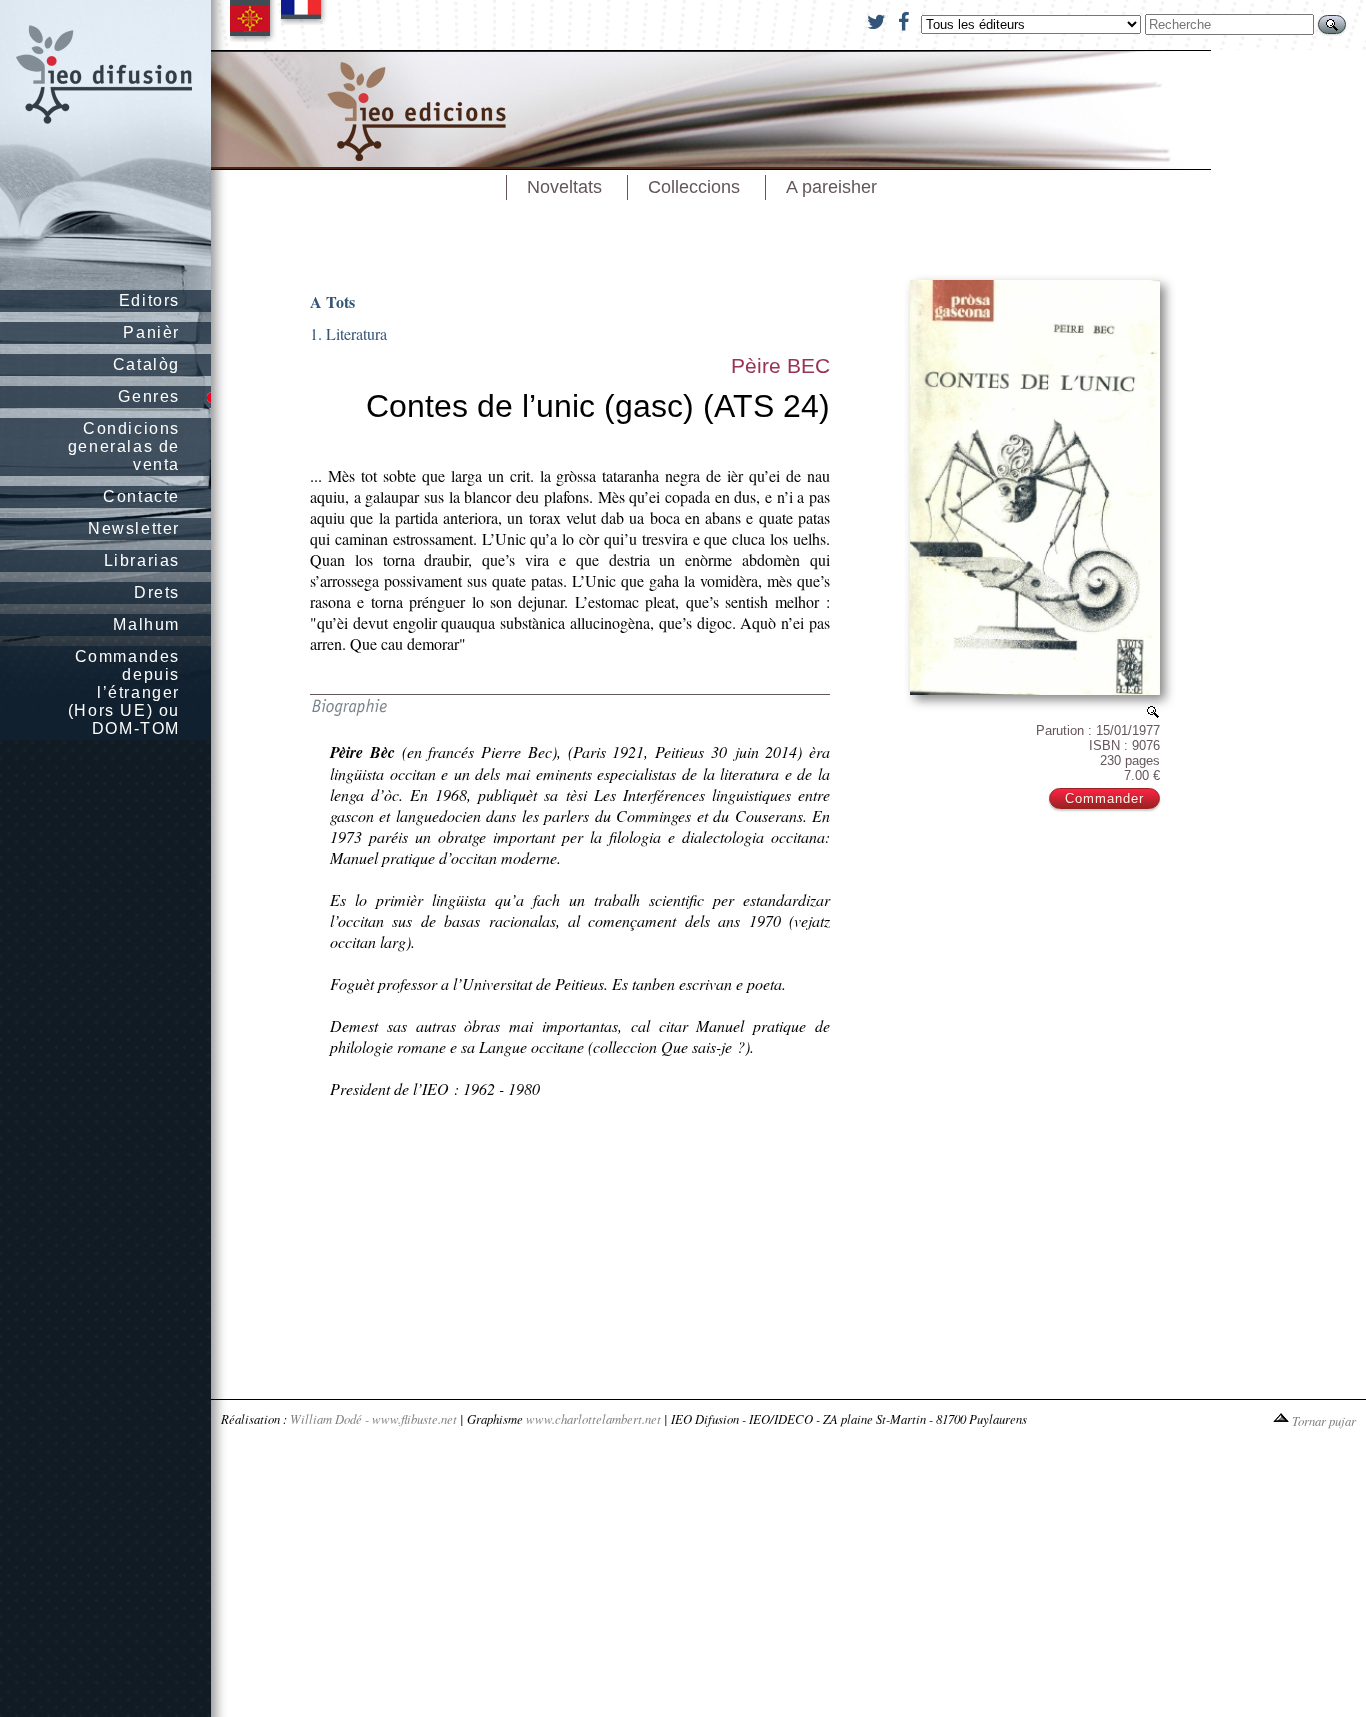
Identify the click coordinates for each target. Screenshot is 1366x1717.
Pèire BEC (780, 365)
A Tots (332, 301)
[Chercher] (1332, 24)
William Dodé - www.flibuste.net (373, 1418)
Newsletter (134, 528)
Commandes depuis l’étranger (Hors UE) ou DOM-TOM (124, 692)
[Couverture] (1153, 711)
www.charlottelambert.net (593, 1418)
